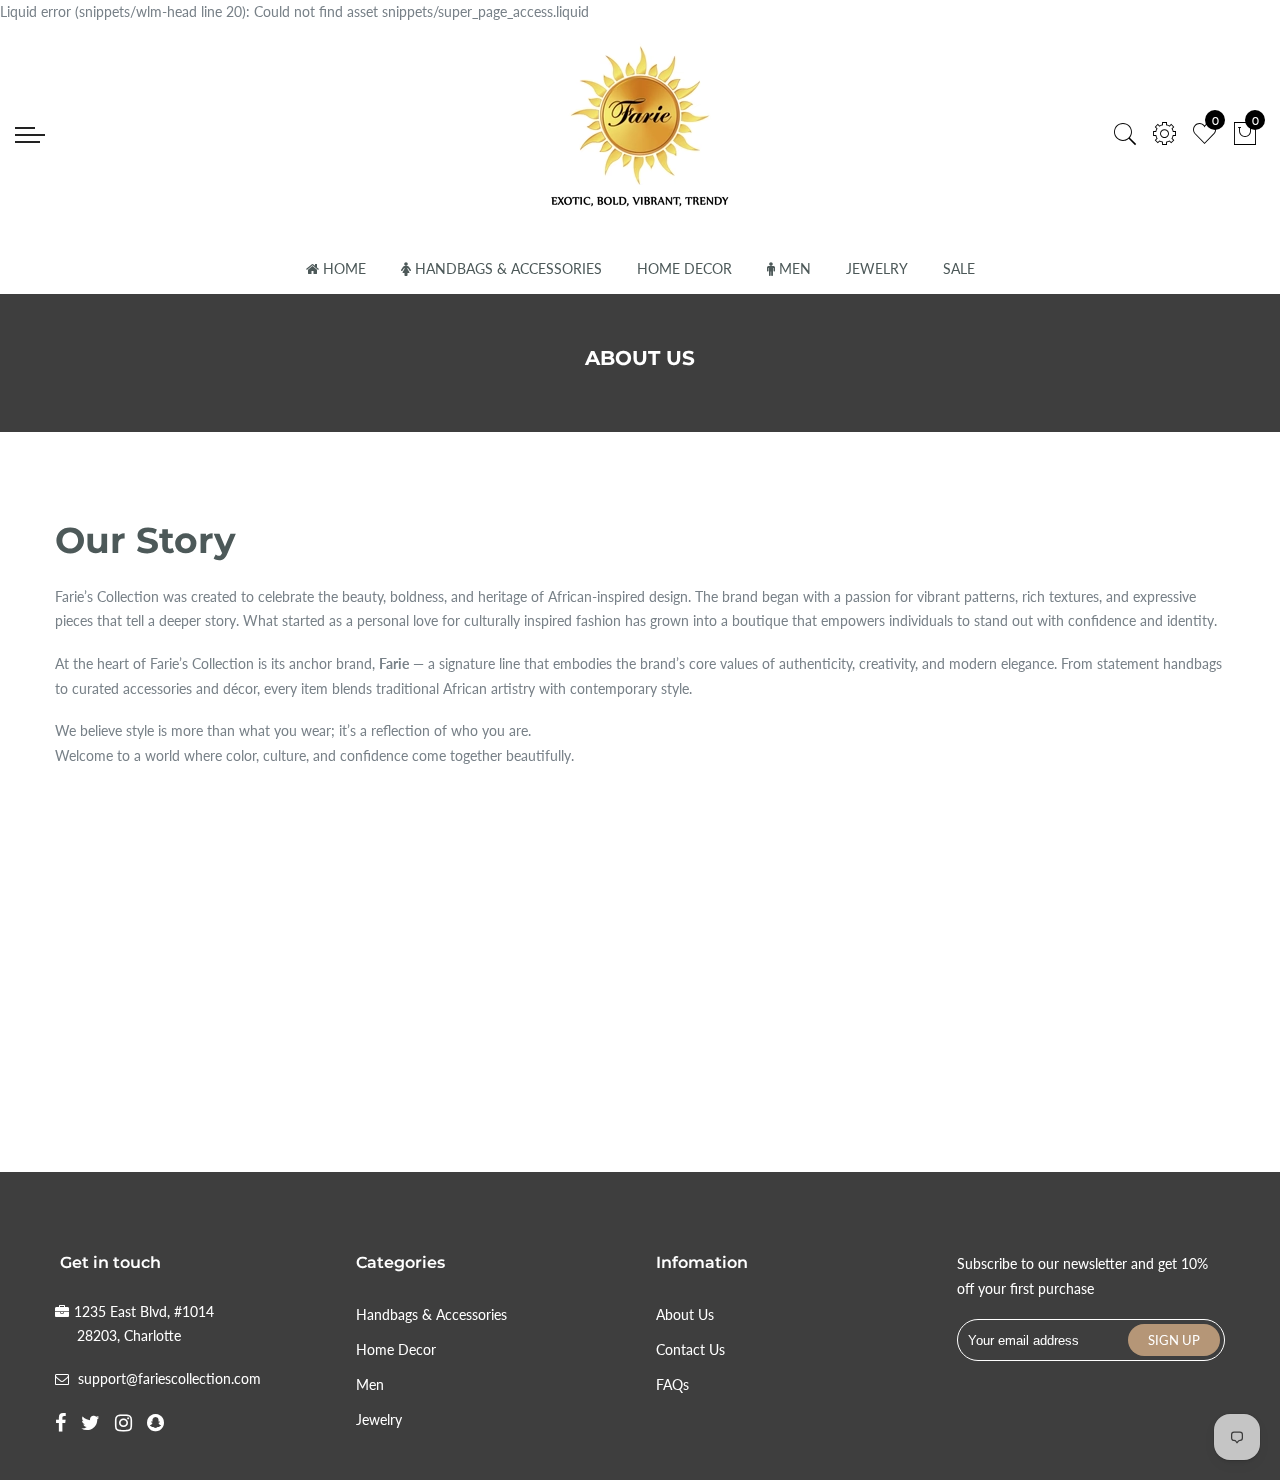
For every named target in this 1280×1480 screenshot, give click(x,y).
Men (795, 268)
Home (344, 268)
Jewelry (877, 268)
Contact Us (690, 1349)
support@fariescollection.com (169, 1378)
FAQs (672, 1384)
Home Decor (684, 268)
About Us (685, 1314)
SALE (959, 268)
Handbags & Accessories (508, 268)
